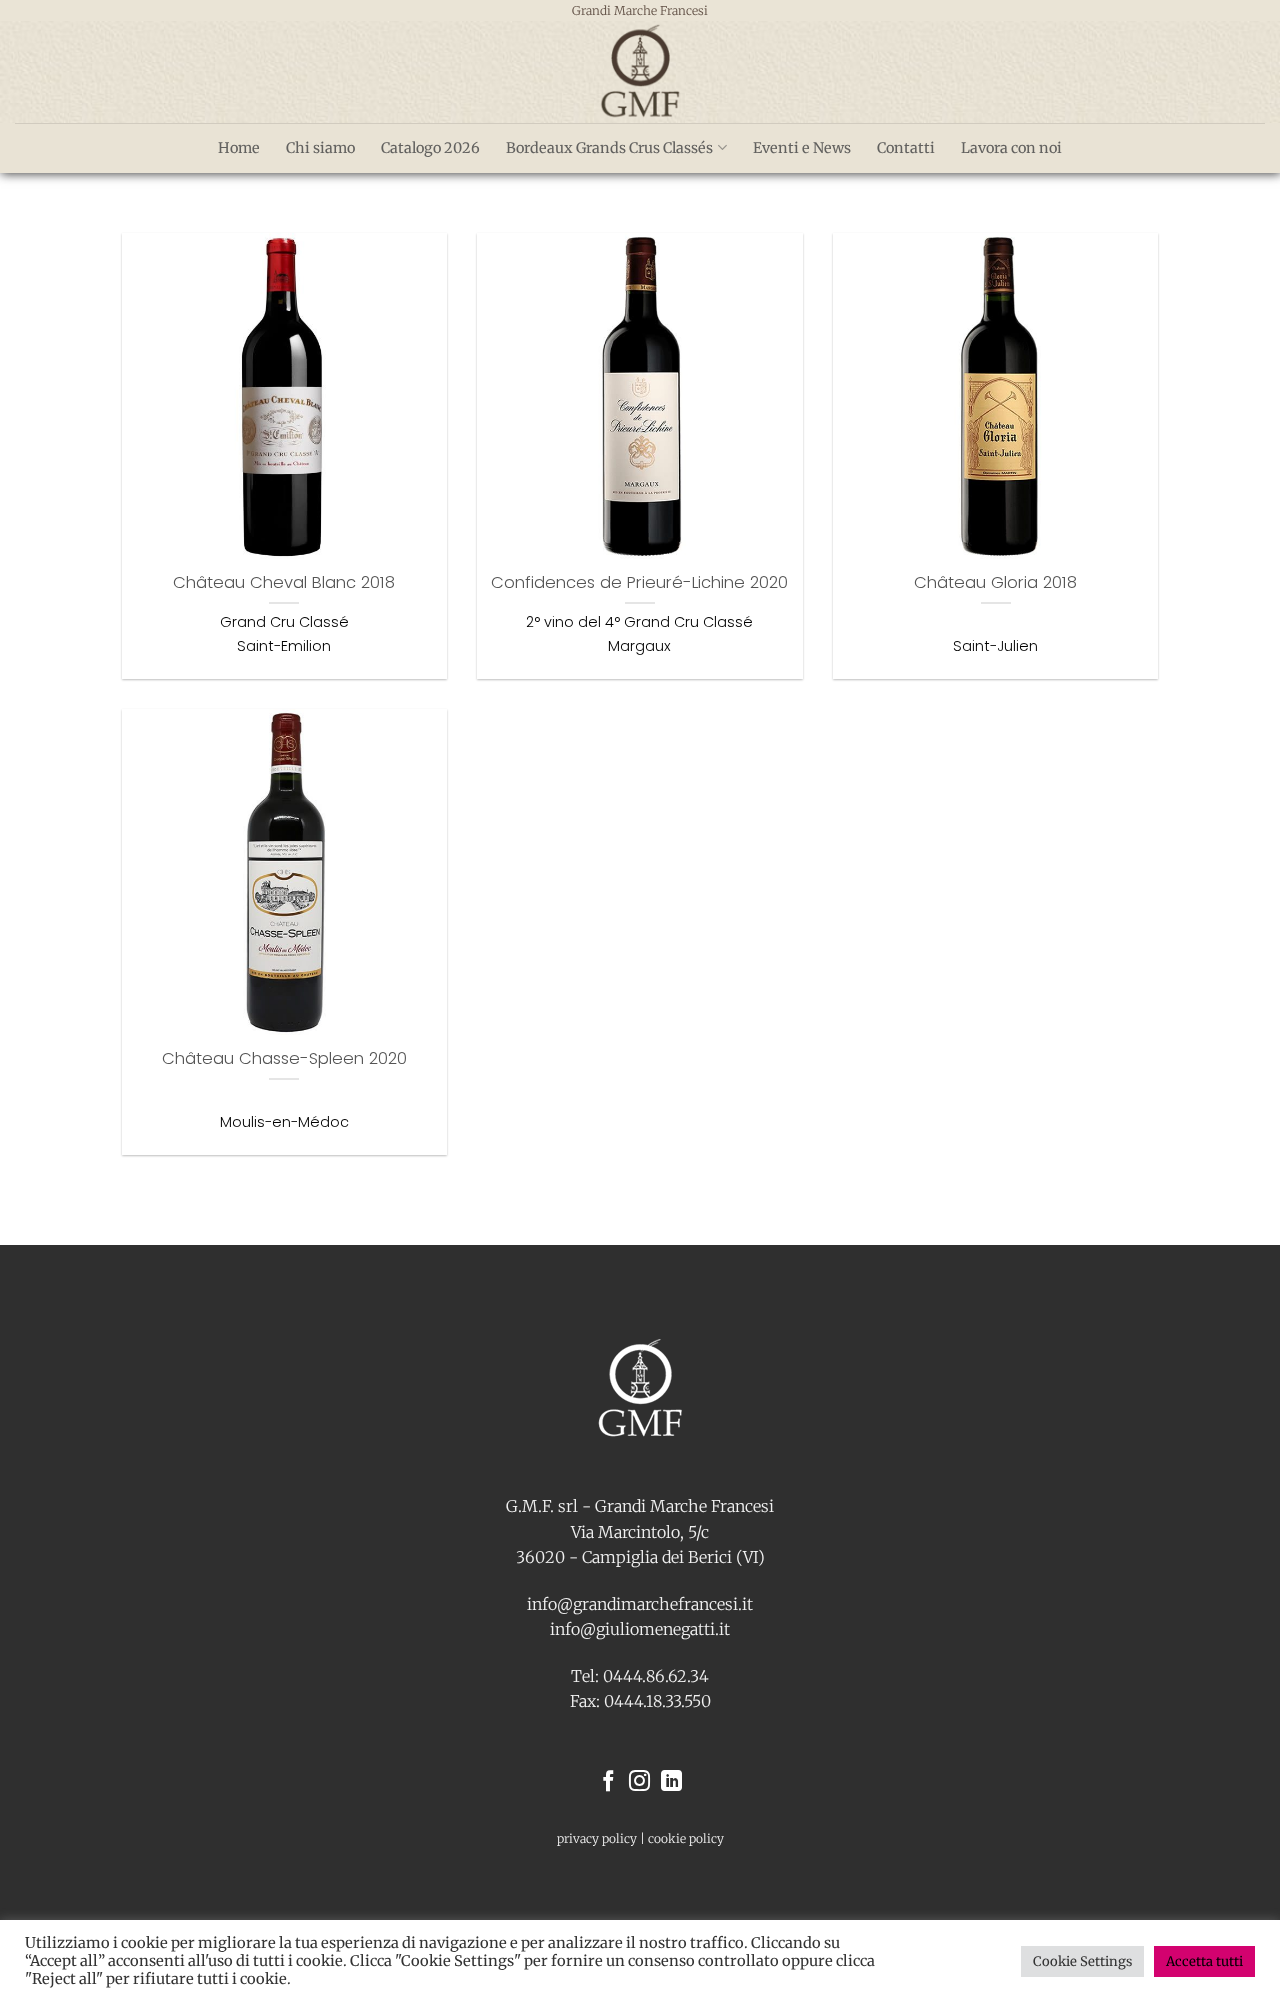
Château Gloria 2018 (995, 583)
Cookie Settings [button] (1082, 1961)
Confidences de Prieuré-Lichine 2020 (639, 583)
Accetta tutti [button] (1204, 1961)
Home (239, 148)
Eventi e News (802, 148)
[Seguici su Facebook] (608, 1782)
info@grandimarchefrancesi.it (640, 1604)
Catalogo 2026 (430, 148)
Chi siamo (320, 148)
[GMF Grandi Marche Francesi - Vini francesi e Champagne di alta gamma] (640, 72)
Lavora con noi (1011, 148)
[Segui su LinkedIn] (671, 1782)
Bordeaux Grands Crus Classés (609, 148)
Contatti (906, 148)
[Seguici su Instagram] (639, 1782)
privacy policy (597, 1838)
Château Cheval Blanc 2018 (284, 583)
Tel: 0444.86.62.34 (640, 1676)
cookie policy (686, 1838)
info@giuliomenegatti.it (640, 1629)
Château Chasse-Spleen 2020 (284, 1059)
